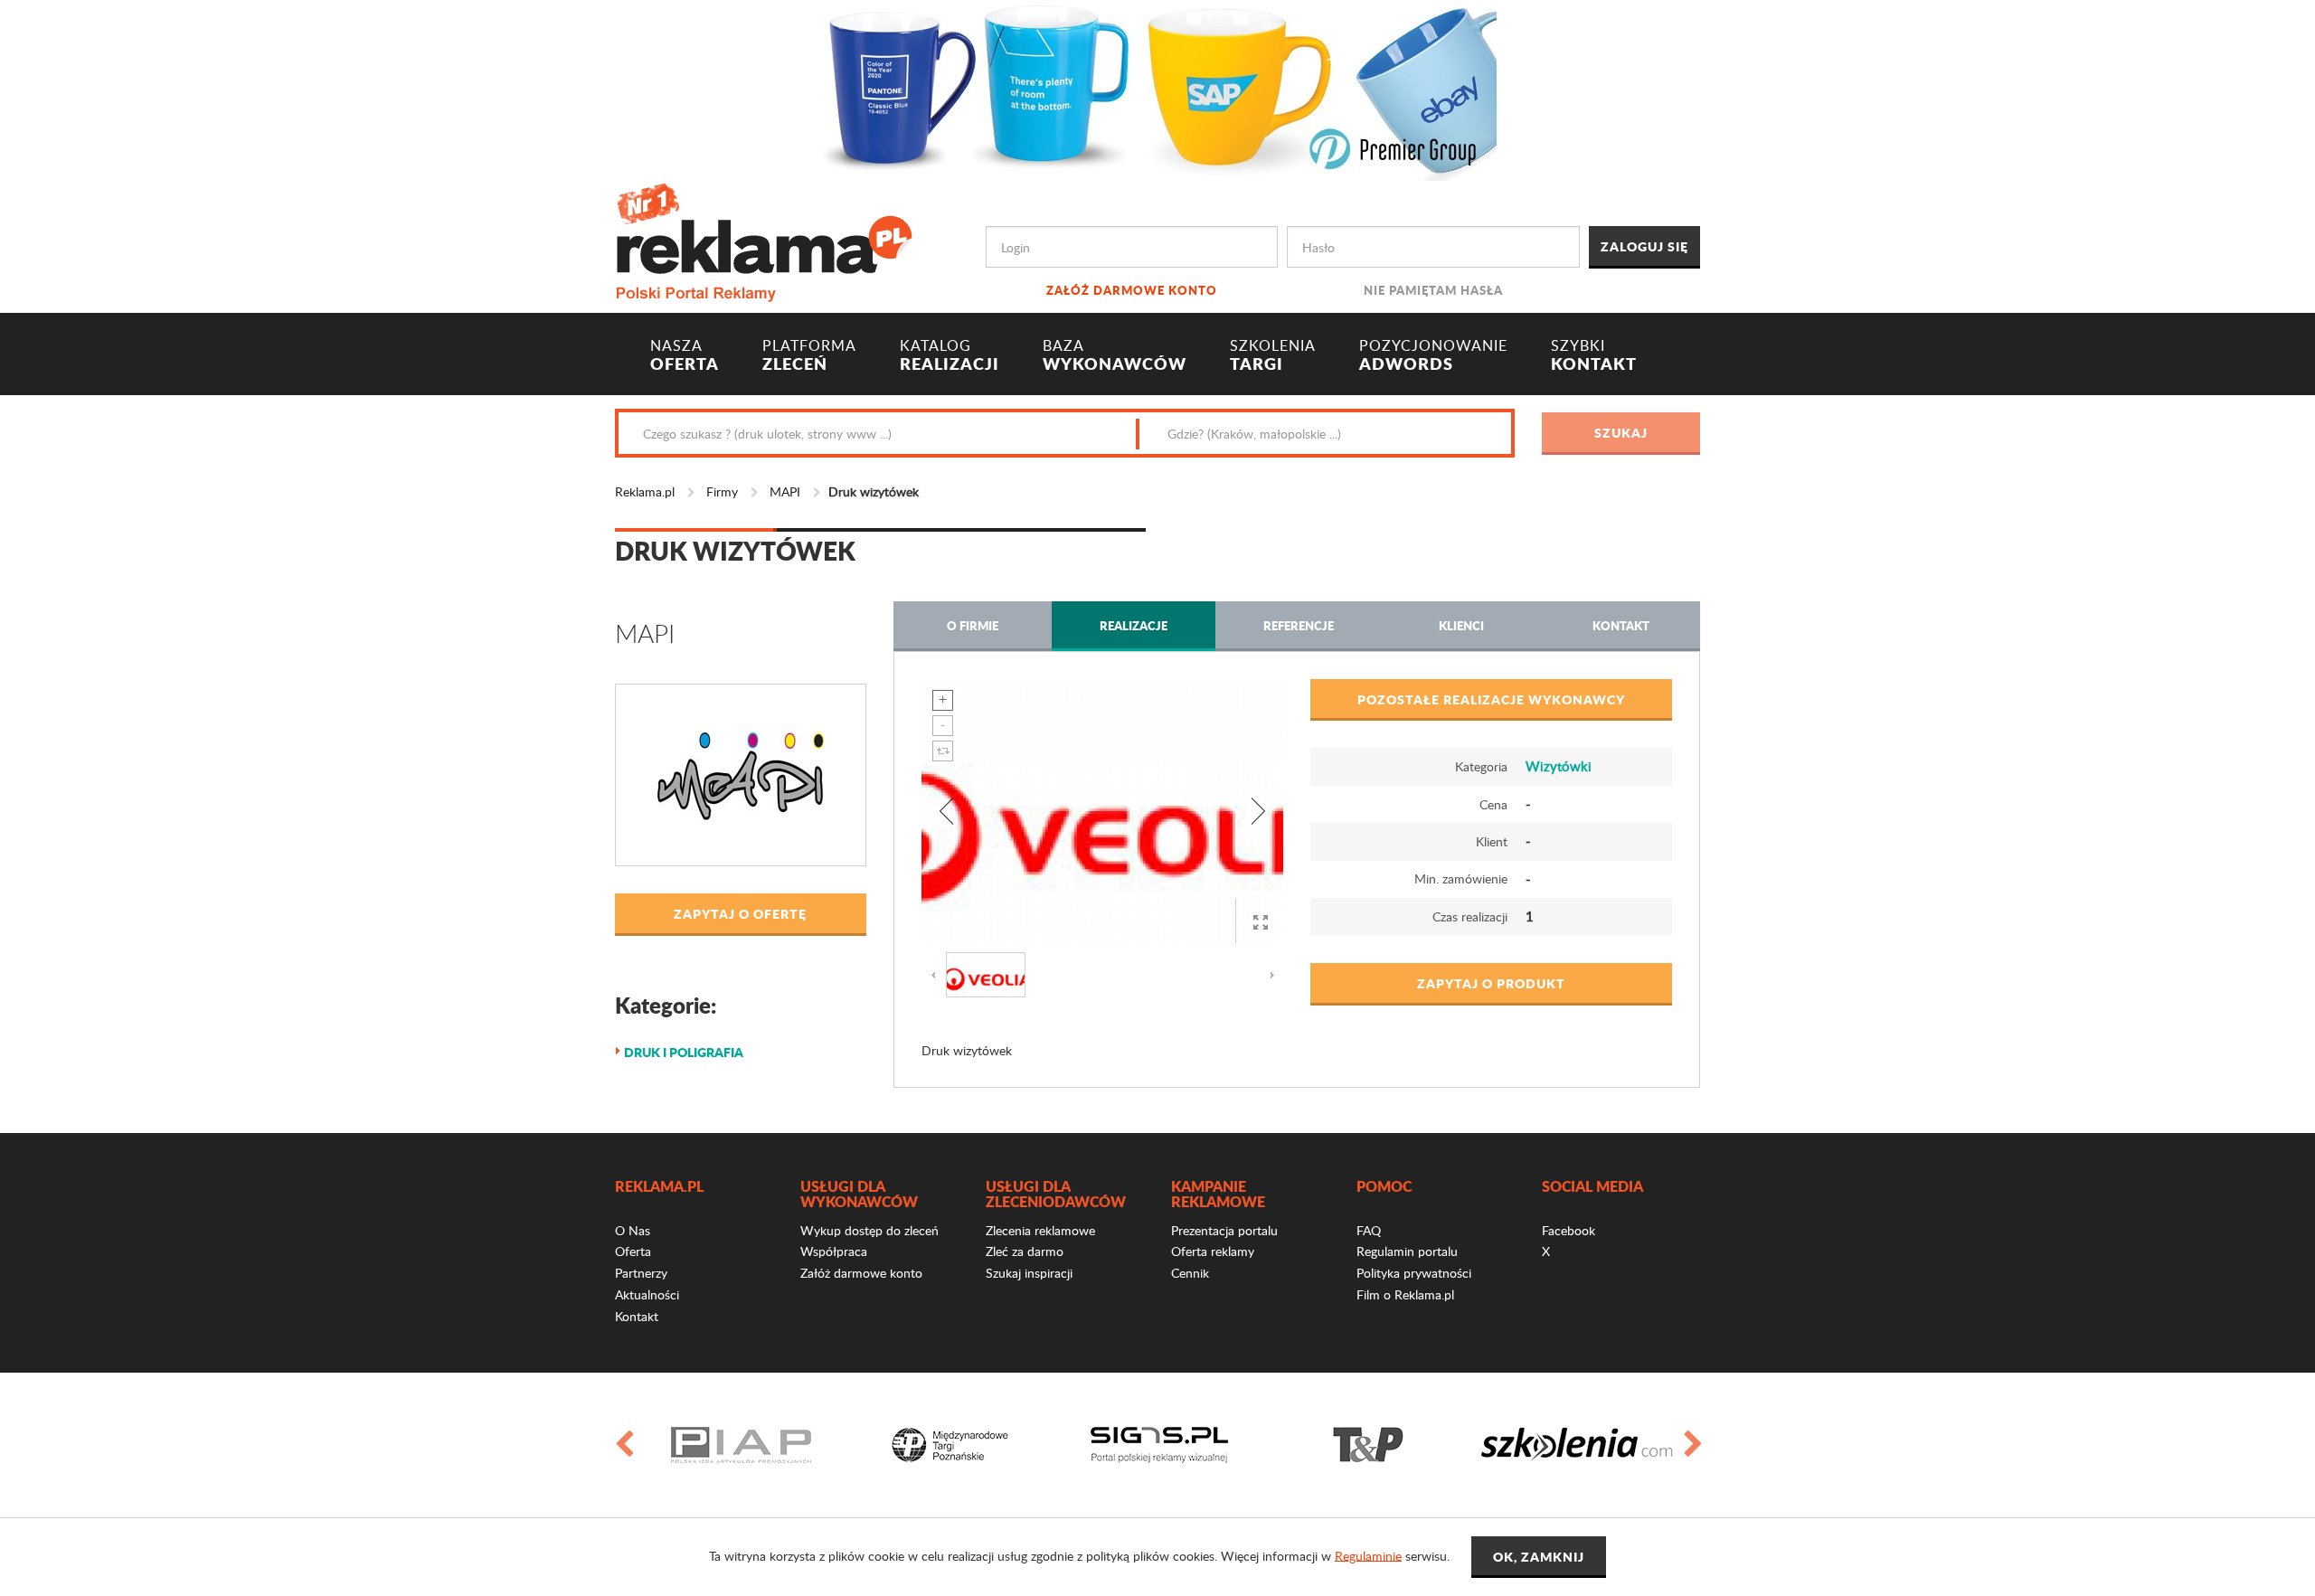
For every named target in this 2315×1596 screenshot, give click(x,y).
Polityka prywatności (1414, 1273)
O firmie (973, 625)
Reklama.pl (645, 491)
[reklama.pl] (764, 239)
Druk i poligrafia (684, 1052)
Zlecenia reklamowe (1040, 1230)
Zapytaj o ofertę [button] (740, 913)
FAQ (1369, 1230)
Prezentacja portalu (1224, 1230)
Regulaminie (1368, 1555)
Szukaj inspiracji (1029, 1273)
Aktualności (647, 1294)
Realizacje (1134, 625)
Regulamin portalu (1407, 1251)
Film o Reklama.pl (1405, 1294)
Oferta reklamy (1213, 1251)
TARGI (1273, 355)
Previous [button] (623, 1445)
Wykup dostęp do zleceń (869, 1230)
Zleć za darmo (1025, 1251)
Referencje (1299, 625)
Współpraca (834, 1251)
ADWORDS (1433, 355)
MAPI (785, 491)
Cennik (1190, 1273)
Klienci (1461, 625)
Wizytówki (1559, 766)
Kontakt (1621, 625)
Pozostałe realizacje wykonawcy (1491, 699)
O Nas (633, 1230)
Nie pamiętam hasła (1433, 290)
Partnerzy (641, 1273)
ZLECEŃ (809, 355)
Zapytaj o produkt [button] (1491, 983)
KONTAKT (1594, 355)
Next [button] (1692, 1445)
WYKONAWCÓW (1115, 355)
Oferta (633, 1251)
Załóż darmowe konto (1132, 290)
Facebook (1569, 1230)
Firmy (722, 491)
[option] (741, 1445)
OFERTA (685, 355)
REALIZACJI (950, 355)
